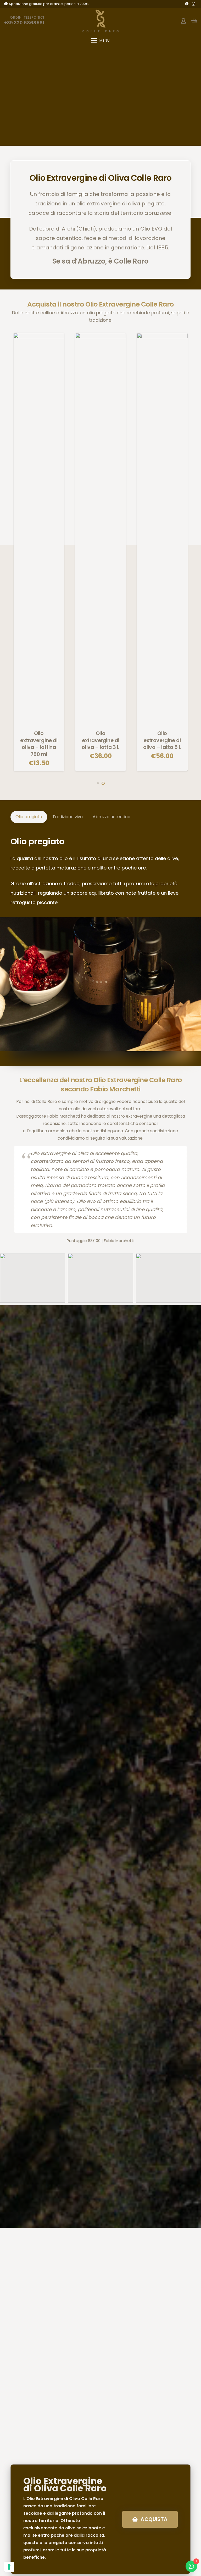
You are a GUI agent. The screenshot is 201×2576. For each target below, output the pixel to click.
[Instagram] (193, 4)
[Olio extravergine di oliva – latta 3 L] (100, 529)
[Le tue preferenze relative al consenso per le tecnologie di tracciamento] (9, 2567)
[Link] (183, 21)
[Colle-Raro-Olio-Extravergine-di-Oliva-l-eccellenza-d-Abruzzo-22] (100, 1278)
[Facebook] (187, 4)
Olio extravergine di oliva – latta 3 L (100, 740)
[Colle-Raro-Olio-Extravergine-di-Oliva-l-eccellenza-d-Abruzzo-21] (33, 1278)
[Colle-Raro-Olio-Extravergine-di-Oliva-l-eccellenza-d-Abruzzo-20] (168, 1278)
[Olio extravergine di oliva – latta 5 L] (162, 529)
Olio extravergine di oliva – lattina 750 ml (39, 744)
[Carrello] (194, 21)
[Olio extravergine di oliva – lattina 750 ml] (39, 529)
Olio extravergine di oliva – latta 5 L (162, 740)
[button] (100, 41)
